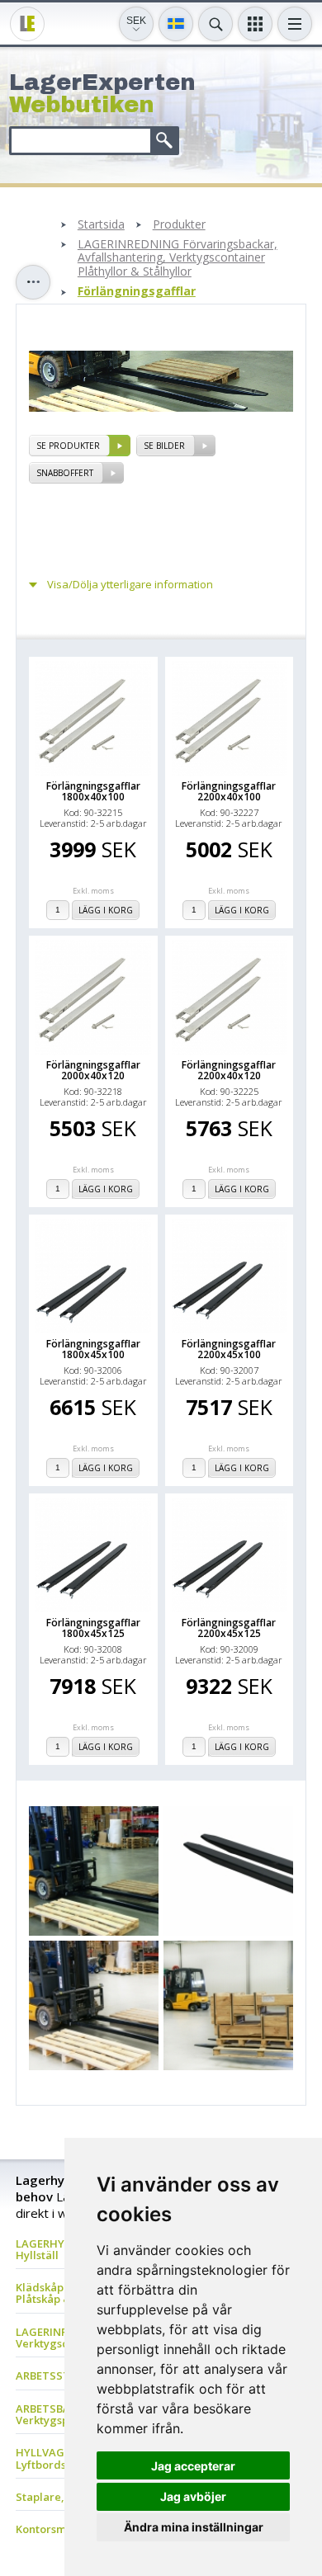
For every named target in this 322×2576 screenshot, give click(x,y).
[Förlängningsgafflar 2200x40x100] (230, 719)
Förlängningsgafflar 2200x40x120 (229, 1070)
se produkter (68, 446)
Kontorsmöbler (55, 2529)
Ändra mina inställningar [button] (194, 2527)
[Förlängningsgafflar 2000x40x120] (93, 998)
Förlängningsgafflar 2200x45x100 (229, 1349)
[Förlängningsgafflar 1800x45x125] (93, 1555)
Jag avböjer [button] (193, 2496)
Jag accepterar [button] (193, 2466)
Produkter (179, 225)
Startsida (101, 225)
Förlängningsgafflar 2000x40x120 (93, 1070)
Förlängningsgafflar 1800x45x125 (93, 1628)
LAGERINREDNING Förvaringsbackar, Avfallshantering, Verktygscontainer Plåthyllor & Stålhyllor (178, 258)
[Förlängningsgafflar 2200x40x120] (230, 998)
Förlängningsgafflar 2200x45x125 (229, 1628)
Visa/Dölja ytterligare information (130, 585)
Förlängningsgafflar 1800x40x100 (93, 791)
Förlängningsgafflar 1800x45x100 (93, 1349)
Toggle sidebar (33, 282)
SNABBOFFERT (65, 473)
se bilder (164, 446)
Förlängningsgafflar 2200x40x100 (229, 791)
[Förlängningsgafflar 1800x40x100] (93, 719)
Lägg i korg (106, 910)
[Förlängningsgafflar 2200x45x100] (230, 1276)
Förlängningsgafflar (137, 292)
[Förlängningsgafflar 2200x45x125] (230, 1555)
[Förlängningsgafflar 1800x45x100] (93, 1276)
